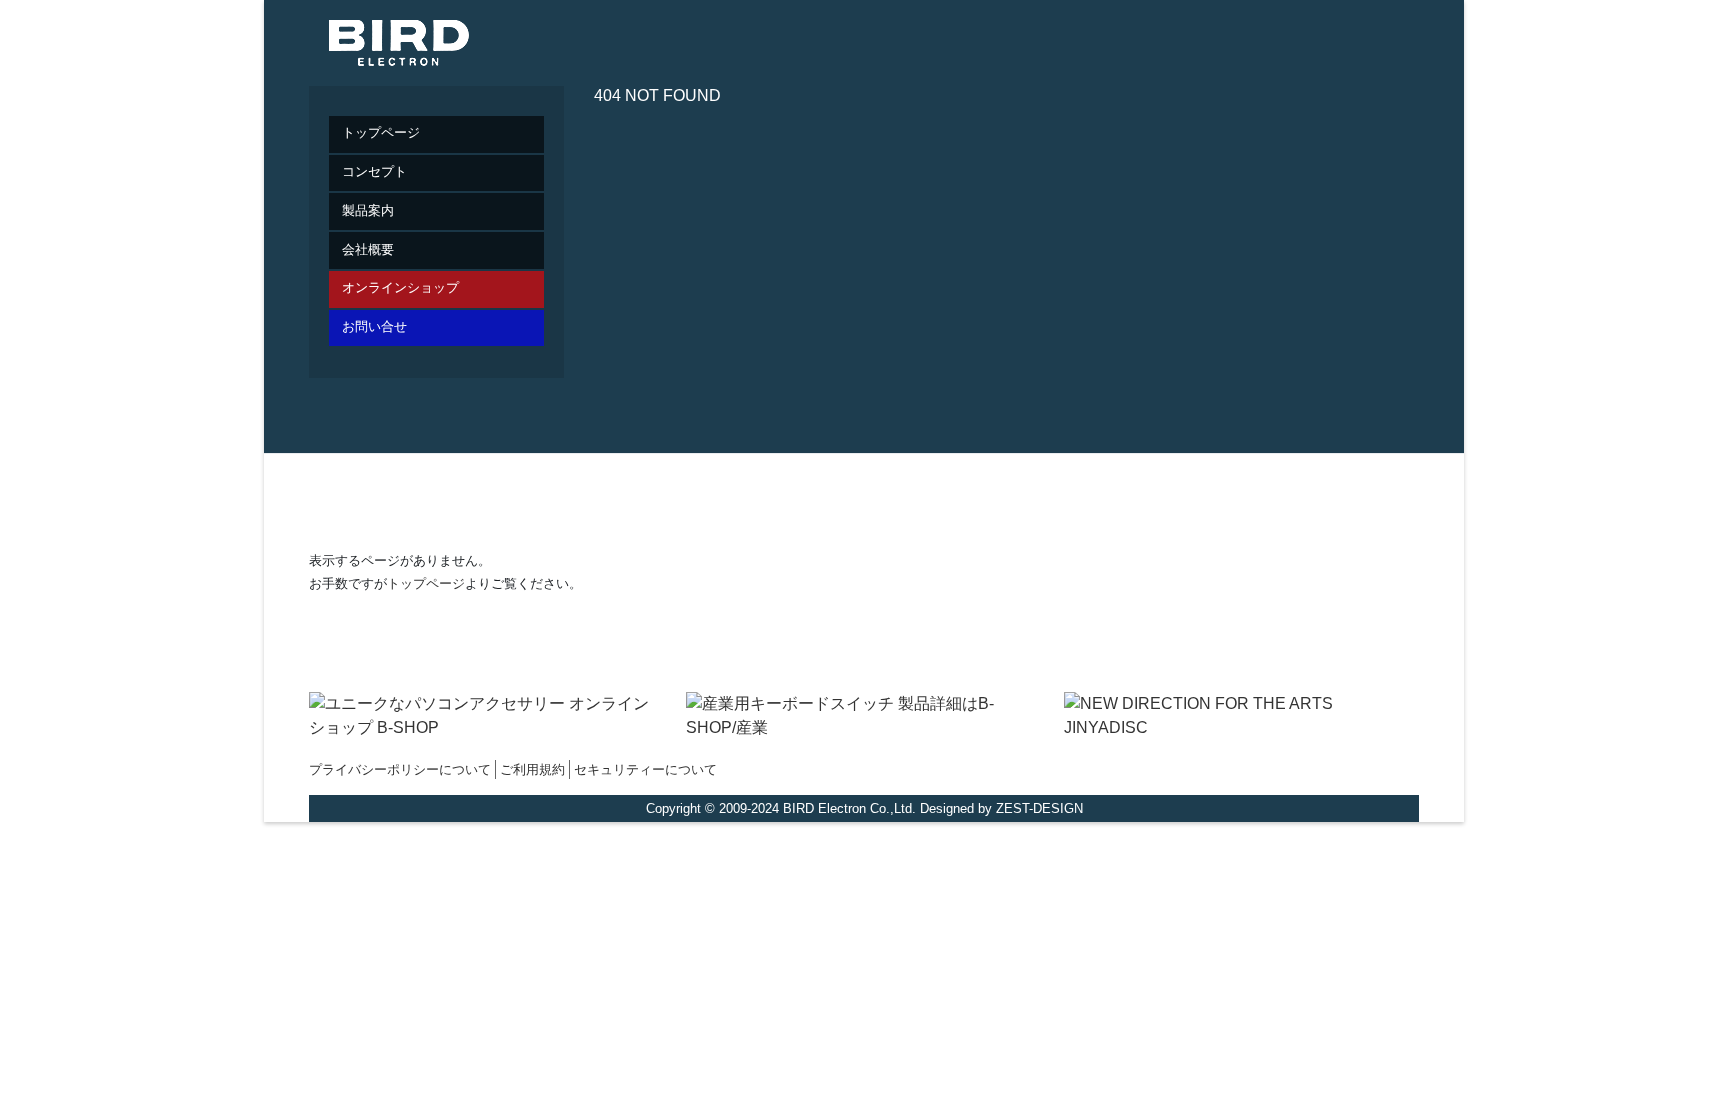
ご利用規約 (532, 769)
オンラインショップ (400, 287)
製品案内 (368, 210)
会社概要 (368, 249)
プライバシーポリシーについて (400, 769)
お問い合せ (374, 326)
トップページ (381, 132)
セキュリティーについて (645, 769)
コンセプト (374, 171)
